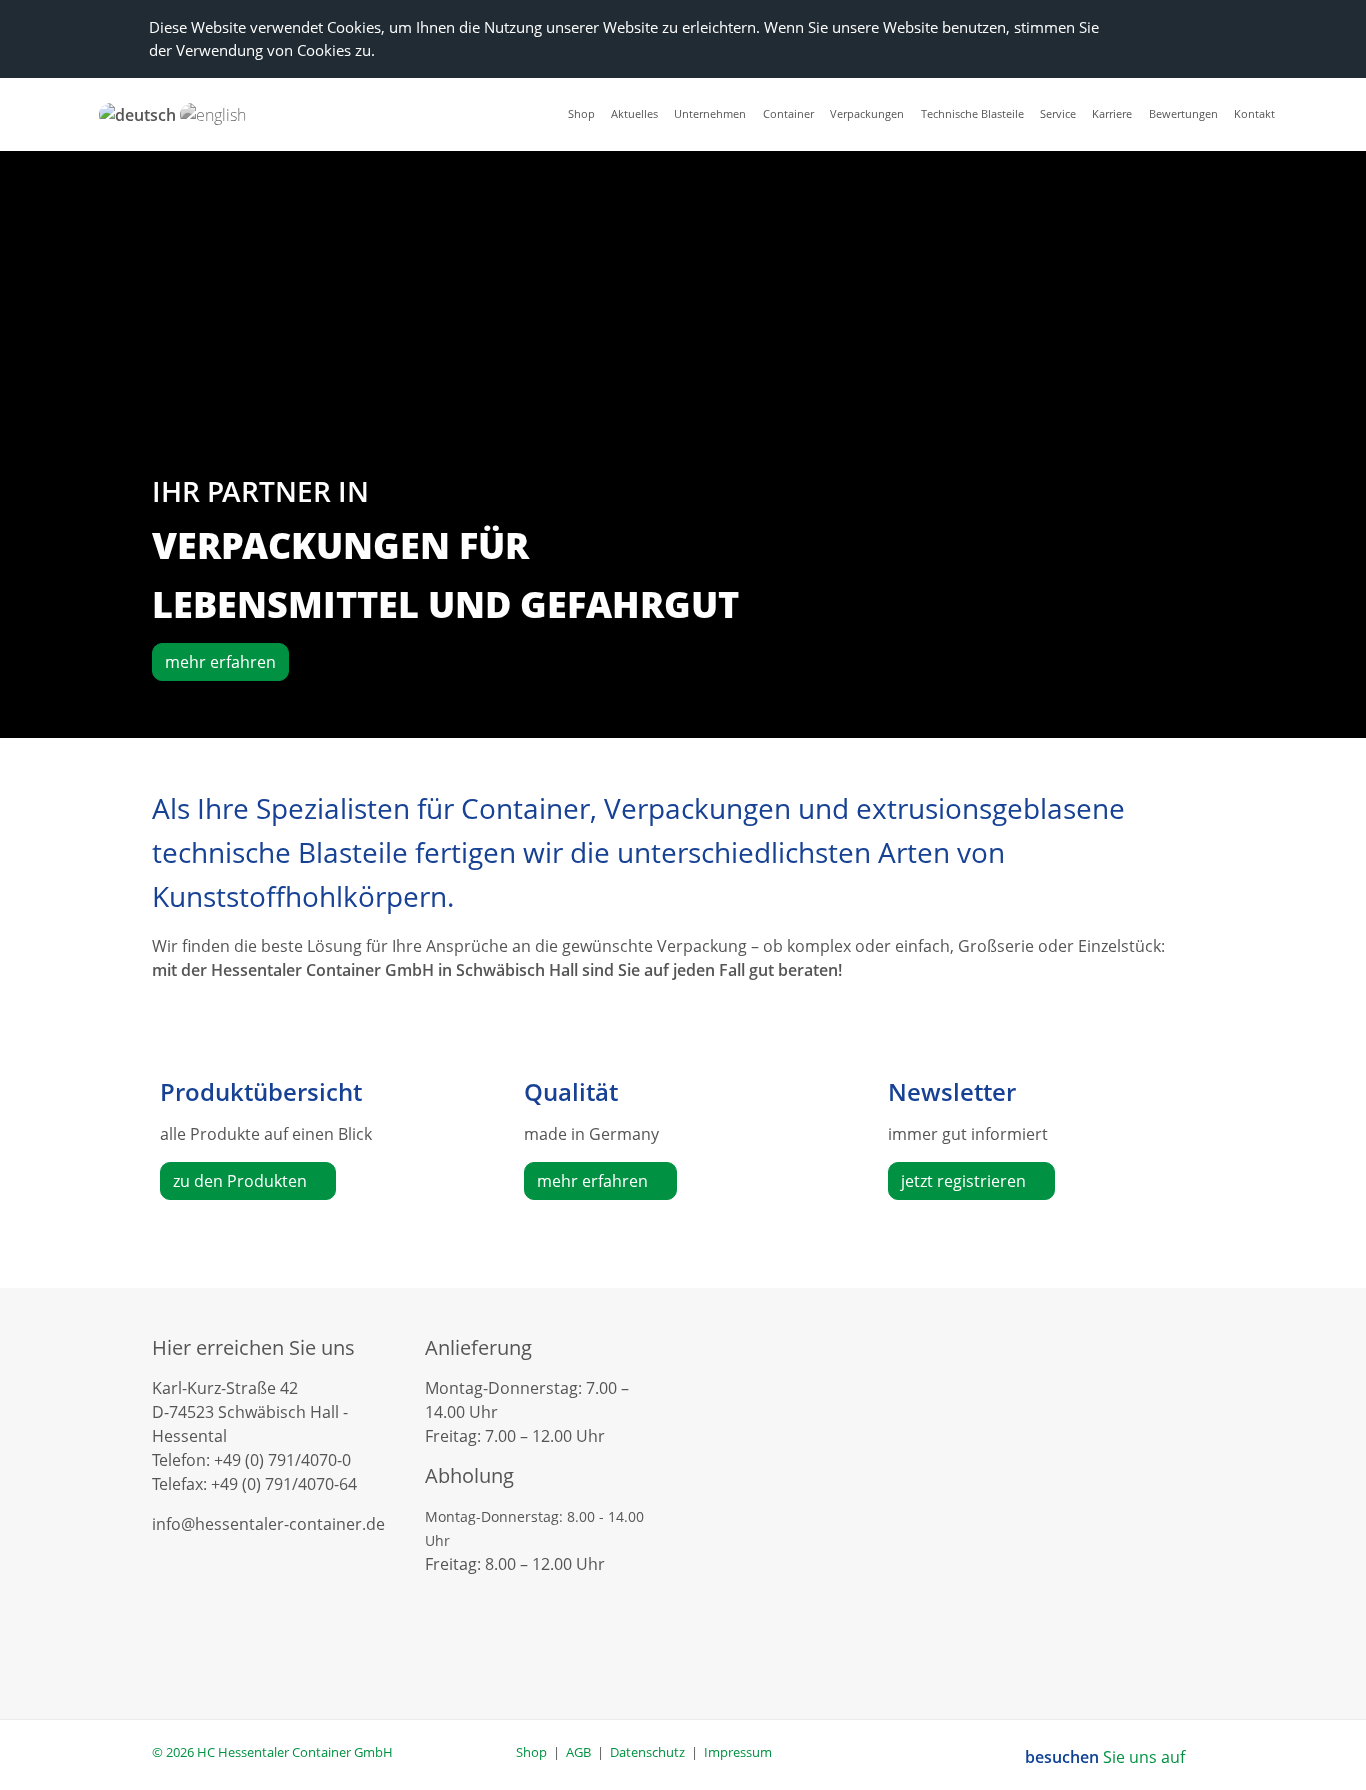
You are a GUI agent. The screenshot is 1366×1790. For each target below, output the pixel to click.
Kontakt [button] (1254, 113)
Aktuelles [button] (634, 113)
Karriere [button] (1112, 113)
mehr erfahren (220, 662)
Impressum (738, 1752)
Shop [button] (581, 113)
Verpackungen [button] (867, 113)
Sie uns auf (1107, 1757)
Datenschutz (647, 1752)
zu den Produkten (242, 1181)
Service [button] (1058, 113)
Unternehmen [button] (710, 113)
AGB (578, 1752)
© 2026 (272, 1752)
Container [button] (788, 113)
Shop (531, 1752)
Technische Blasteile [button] (972, 113)
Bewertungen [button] (1183, 113)
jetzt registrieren (965, 1181)
